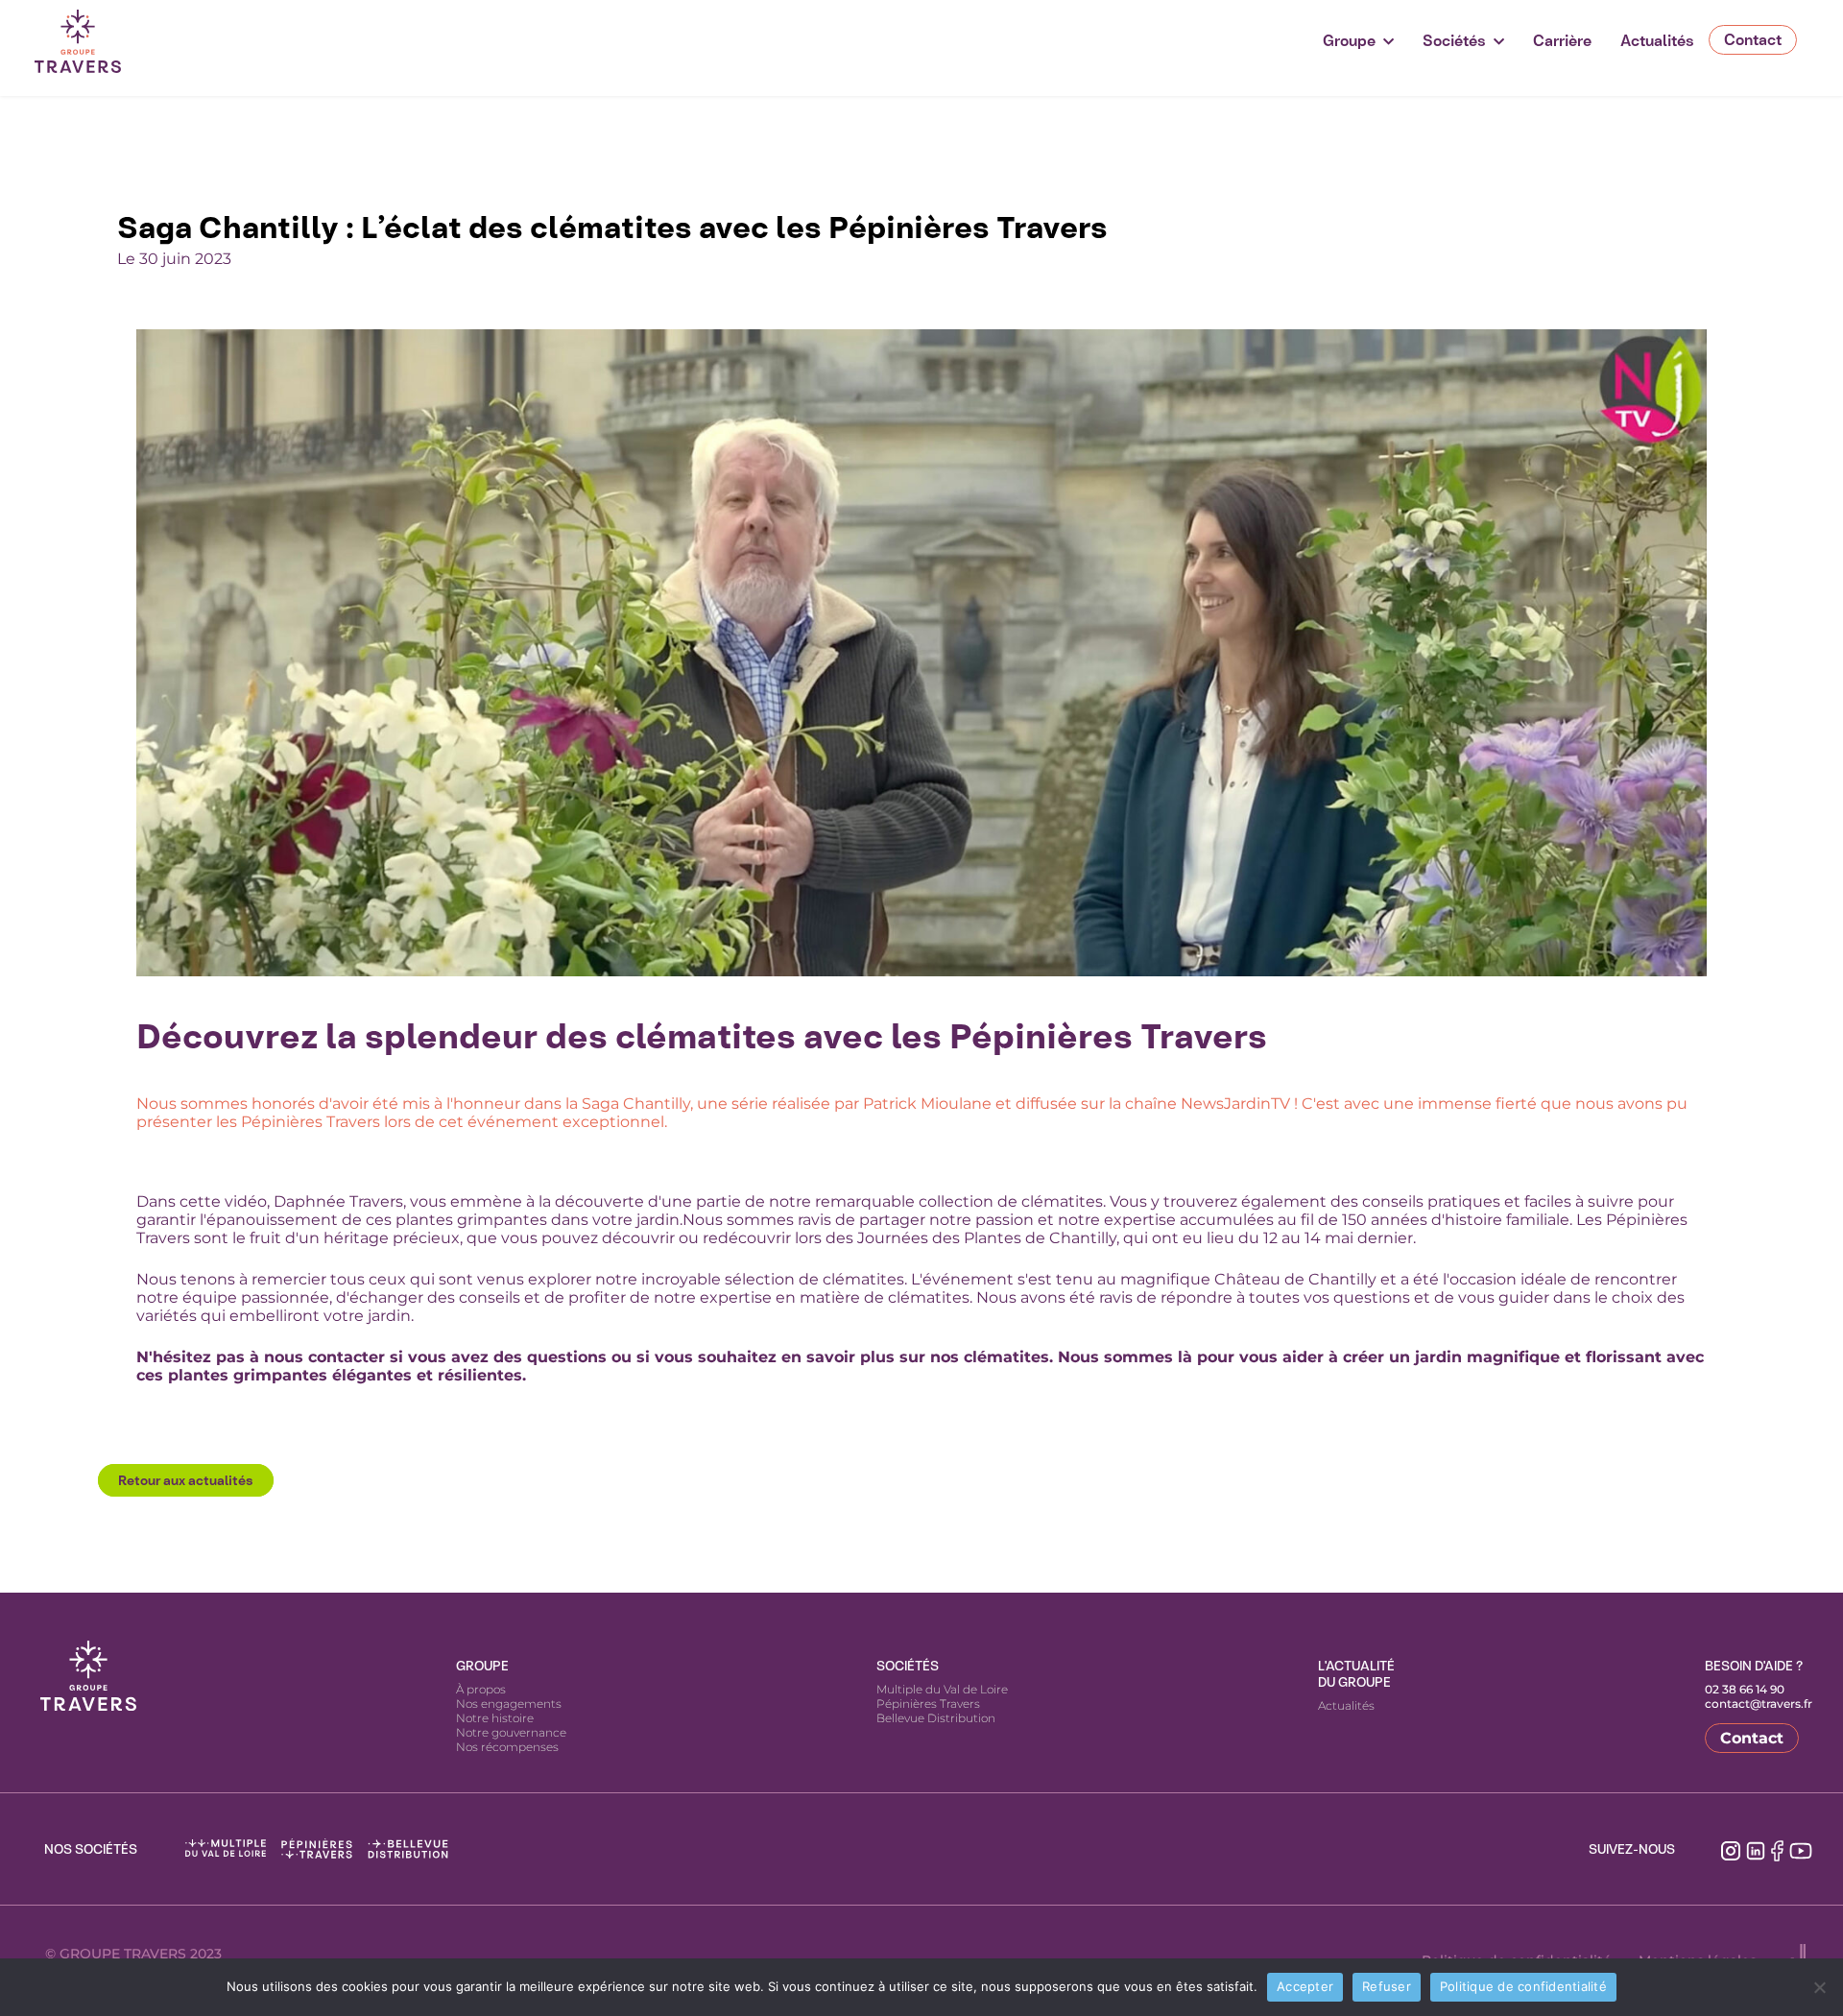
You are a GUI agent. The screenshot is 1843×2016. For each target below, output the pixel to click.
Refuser (1387, 1986)
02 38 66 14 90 (1745, 1689)
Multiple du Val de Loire (942, 1689)
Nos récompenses (507, 1747)
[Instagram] (1731, 1849)
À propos (481, 1689)
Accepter (1305, 1986)
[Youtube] (1801, 1849)
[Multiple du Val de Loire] (226, 1849)
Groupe (1349, 41)
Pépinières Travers (928, 1704)
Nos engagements (509, 1704)
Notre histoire (495, 1718)
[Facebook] (1777, 1849)
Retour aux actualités (186, 1480)
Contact (1753, 40)
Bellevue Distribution (936, 1718)
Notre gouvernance (511, 1732)
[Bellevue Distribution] (408, 1849)
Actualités (1657, 41)
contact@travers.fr (1759, 1704)
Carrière (1562, 41)
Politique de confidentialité (1523, 1986)
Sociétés (1454, 41)
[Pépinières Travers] (317, 1849)
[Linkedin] (1756, 1849)
